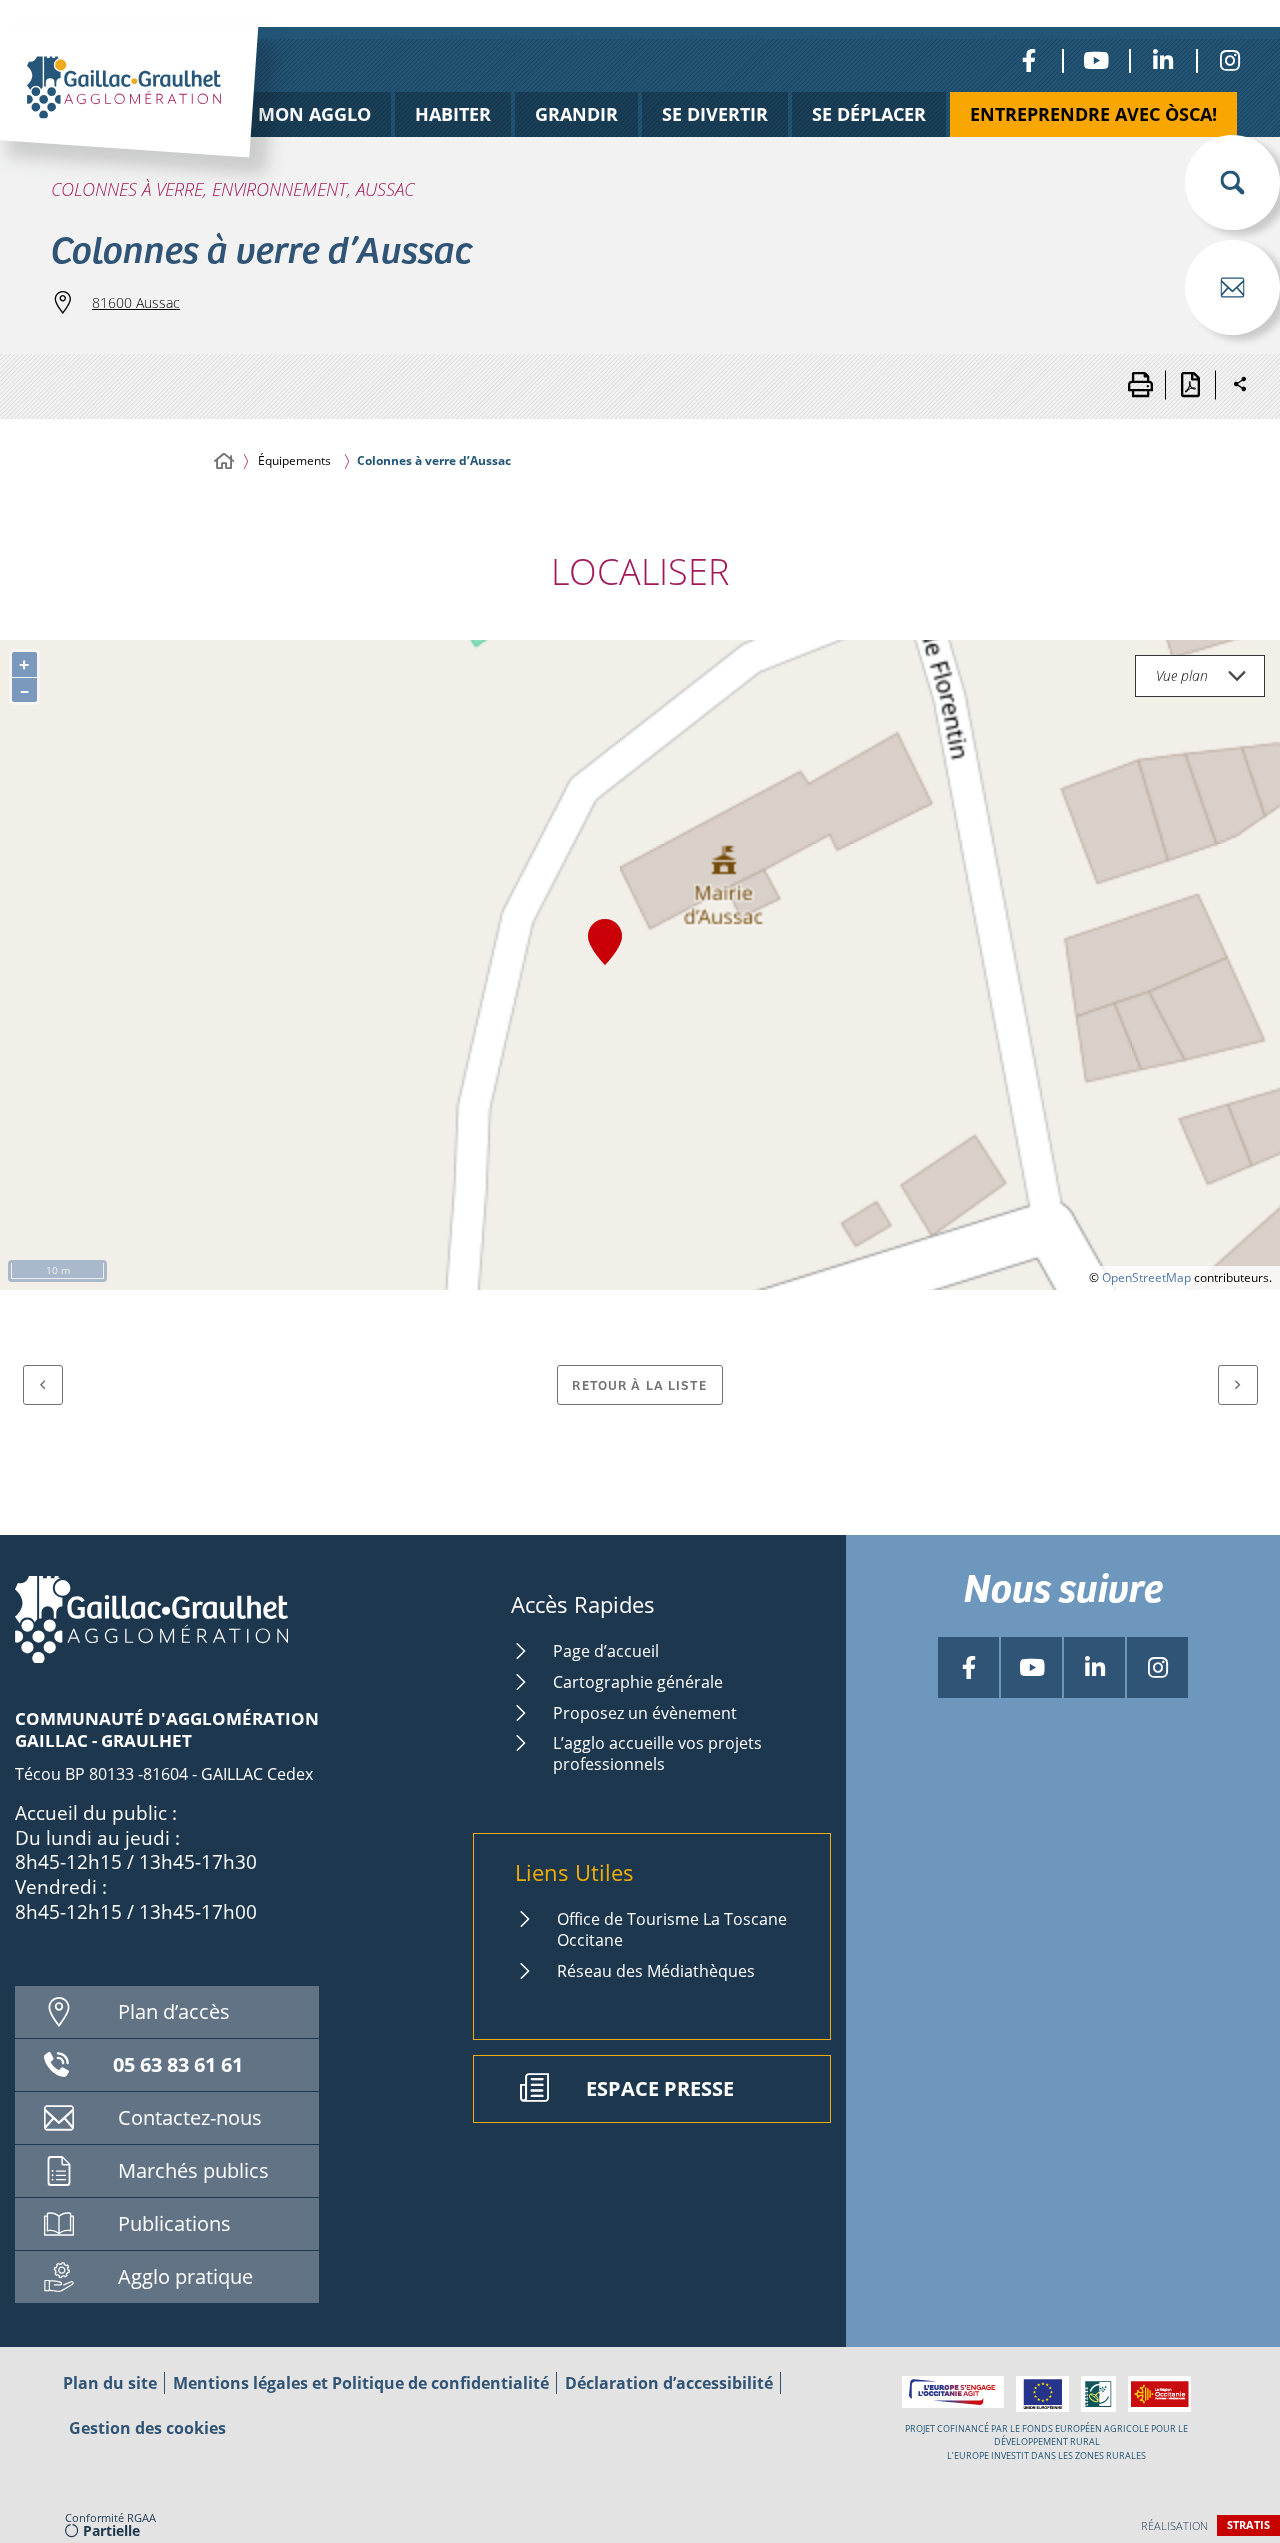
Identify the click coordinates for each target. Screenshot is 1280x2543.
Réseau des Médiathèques (656, 1971)
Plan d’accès (174, 2011)
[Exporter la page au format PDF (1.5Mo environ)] (1190, 385)
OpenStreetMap (1146, 1277)
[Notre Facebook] (1028, 60)
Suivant (1238, 1385)
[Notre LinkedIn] (1162, 60)
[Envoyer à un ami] (1232, 287)
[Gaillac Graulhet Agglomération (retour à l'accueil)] (160, 113)
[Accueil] (224, 461)
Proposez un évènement (645, 1713)
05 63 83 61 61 (178, 2064)
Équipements (294, 460)
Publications (174, 2223)
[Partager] (1240, 385)
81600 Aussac (136, 302)
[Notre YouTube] (1095, 60)
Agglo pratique (185, 2276)
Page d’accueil (606, 1651)
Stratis (1248, 2524)
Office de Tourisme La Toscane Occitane (672, 1929)
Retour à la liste (639, 1384)
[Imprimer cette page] (1140, 385)
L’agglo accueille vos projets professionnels (657, 1753)
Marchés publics (193, 2170)
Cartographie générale (638, 1682)
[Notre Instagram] (1229, 60)
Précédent (43, 1385)
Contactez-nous (190, 2117)
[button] (1232, 182)
